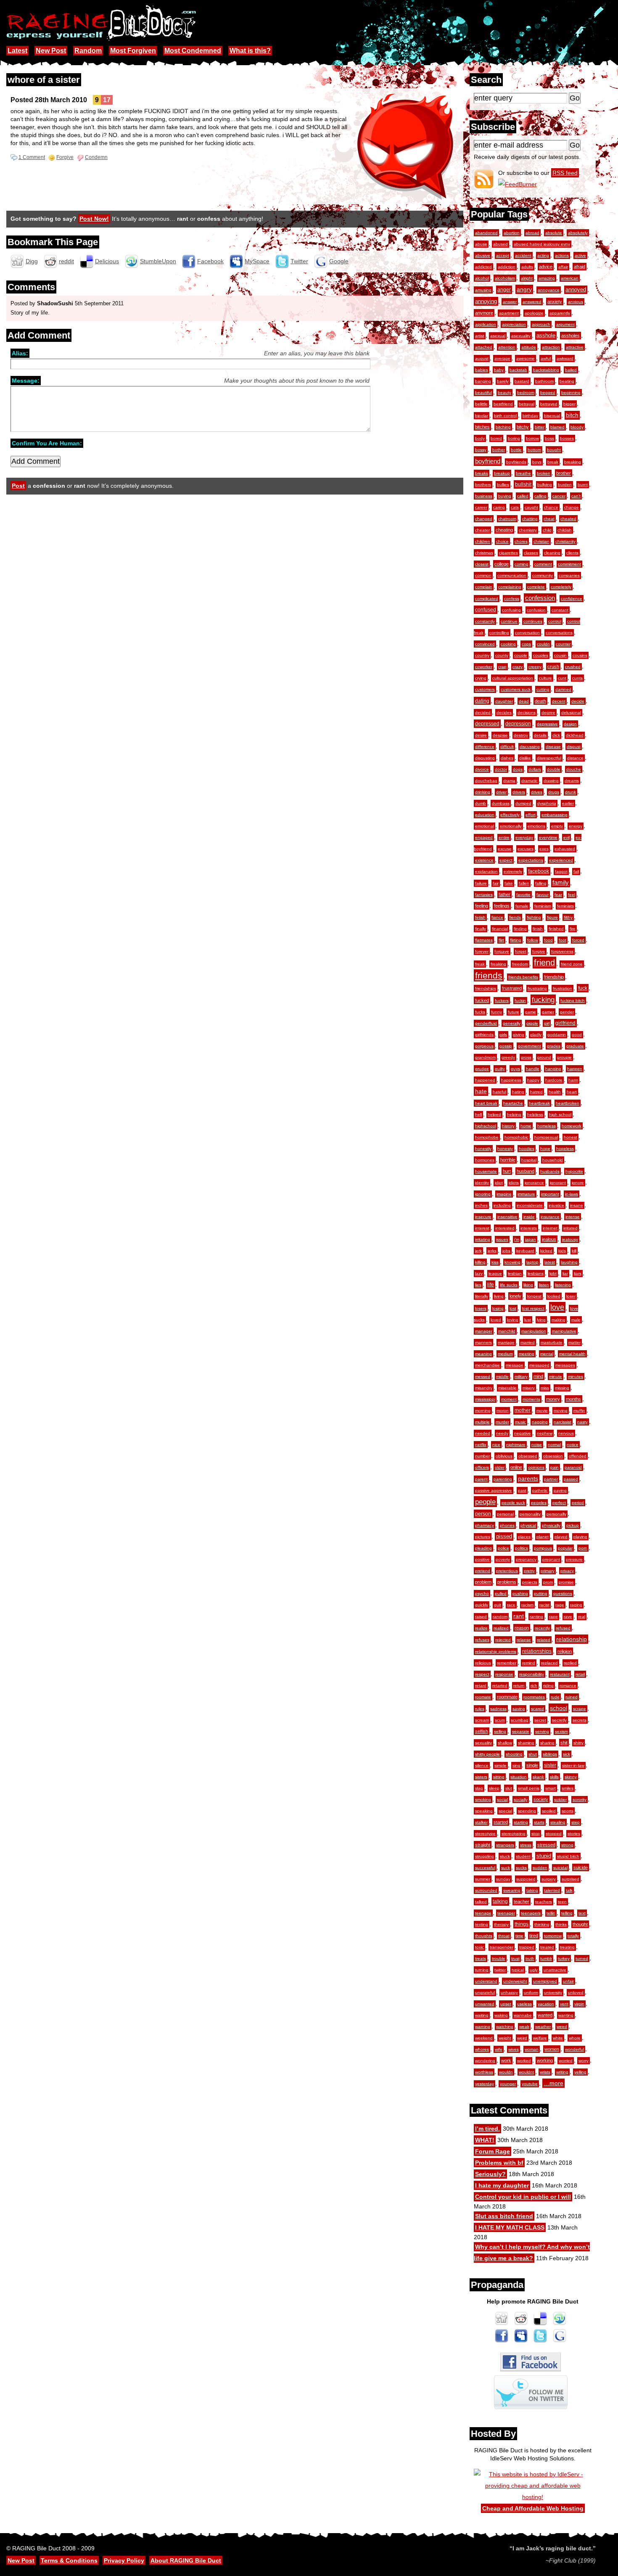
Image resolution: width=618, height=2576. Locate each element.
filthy (568, 917)
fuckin (520, 1001)
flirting (516, 940)
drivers (519, 792)
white (558, 2038)
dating (482, 701)
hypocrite (574, 1171)
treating (567, 1947)
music (520, 1422)
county (502, 655)
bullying (545, 485)
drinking (483, 792)
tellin (551, 1913)
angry (524, 289)
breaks (482, 473)
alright (527, 278)
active (580, 255)
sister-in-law (573, 1765)
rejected (503, 1640)
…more (553, 2083)
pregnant (551, 1559)
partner (551, 1479)
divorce (482, 769)
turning (482, 1970)
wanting (566, 2015)
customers (485, 689)
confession (540, 598)
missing (562, 1388)
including (502, 1205)
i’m (517, 1239)
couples (541, 655)
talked (481, 1902)
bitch (572, 415)
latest (550, 1262)
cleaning (552, 553)
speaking (484, 1811)
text (582, 1913)
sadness (498, 1709)
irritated (570, 1228)
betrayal (527, 404)
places (524, 1537)
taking (532, 1890)
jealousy (570, 1239)
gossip (506, 1046)
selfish (482, 1731)
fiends (515, 917)
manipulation (534, 1331)
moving (561, 1411)
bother (499, 450)
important (550, 1194)
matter (574, 1342)
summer (483, 1879)
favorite (523, 895)
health (555, 1092)
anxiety (555, 302)
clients (572, 553)
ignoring (483, 1194)
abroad (532, 233)
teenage (483, 1913)
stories (574, 1834)
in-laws (572, 1194)
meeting (527, 1354)
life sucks (509, 1285)
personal (505, 1514)
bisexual (552, 416)
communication (512, 575)
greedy (508, 1057)
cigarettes (508, 553)
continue (509, 621)
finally (481, 929)
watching (505, 2027)
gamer (548, 1012)
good (577, 1035)
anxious (576, 302)
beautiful (483, 393)
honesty (505, 1149)
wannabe (523, 2015)
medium (505, 1354)
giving (519, 1035)
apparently (560, 313)
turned (582, 1958)
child (547, 530)
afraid (580, 267)
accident (523, 255)
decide (578, 701)
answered (532, 302)
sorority (580, 1800)
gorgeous (484, 1046)
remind (529, 1663)
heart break (486, 1103)
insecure (483, 1217)
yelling (580, 2072)
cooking (508, 644)
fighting (534, 917)
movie (542, 1411)
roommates (534, 1697)
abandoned (486, 233)
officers (482, 1467)
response (504, 1674)
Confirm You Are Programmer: (47, 443)
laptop (532, 1262)
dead (524, 701)
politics (522, 1548)
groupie (564, 1057)
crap (502, 667)
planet (543, 1537)
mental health (572, 1354)
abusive (483, 255)
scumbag (520, 1720)
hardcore (554, 1080)
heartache (513, 1103)
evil (566, 837)
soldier (560, 1800)
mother (523, 1410)
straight (483, 1845)
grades (554, 1046)
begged (548, 393)
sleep (494, 1788)
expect (506, 860)
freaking (498, 964)
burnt (583, 485)
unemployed (545, 1981)
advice (546, 267)
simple (500, 1765)
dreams (572, 781)
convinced (485, 644)
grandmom (485, 1057)
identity (482, 1183)
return (519, 1686)
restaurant (560, 1674)
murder (502, 1422)
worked (524, 2061)
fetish (480, 917)
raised (481, 1617)
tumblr (546, 1958)
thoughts (484, 1936)
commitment (569, 564)
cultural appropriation (513, 678)
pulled (501, 1593)
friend (544, 963)
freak (480, 964)
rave (568, 1617)
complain (484, 587)
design (570, 724)
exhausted (565, 849)
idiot (499, 1183)
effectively (510, 815)
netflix (481, 1445)
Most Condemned (193, 51)
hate (481, 1091)
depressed (487, 724)
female (522, 906)
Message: (26, 381)
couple (521, 655)
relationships (537, 1651)
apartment (509, 313)
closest (482, 564)
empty (557, 826)
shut (533, 1754)
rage (560, 1605)
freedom (520, 964)
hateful (499, 1092)
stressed (546, 1845)
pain (555, 1467)
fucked (482, 1000)
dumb (481, 803)
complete (536, 587)
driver (501, 792)
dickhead (575, 735)
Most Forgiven (133, 51)
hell (478, 1115)
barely (503, 381)
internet (550, 1228)
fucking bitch (573, 1001)
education (485, 815)
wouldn (506, 2072)
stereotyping (514, 1834)
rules (480, 1709)
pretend (483, 1571)
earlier (568, 803)
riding (548, 1686)
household (553, 1160)
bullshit (523, 484)
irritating (483, 1239)
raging (576, 1605)
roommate (507, 1697)
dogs (518, 769)
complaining (510, 587)
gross (526, 1057)
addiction (507, 267)
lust (528, 1320)
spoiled (549, 1811)
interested (505, 1228)
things (522, 1924)
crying (481, 678)
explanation (486, 871)
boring (514, 438)
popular (565, 1548)
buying (505, 496)
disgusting (485, 758)
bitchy (523, 427)
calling (540, 496)
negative (523, 1433)
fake (509, 883)
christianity (565, 541)
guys (515, 1069)
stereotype (485, 1834)
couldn (543, 644)
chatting (530, 519)
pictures (483, 1537)
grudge (482, 1069)
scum (500, 1720)
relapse (524, 1640)
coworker (484, 667)
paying (560, 1490)
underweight (515, 1981)
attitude (529, 347)
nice (496, 1445)
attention (507, 347)
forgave (502, 951)
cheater (482, 530)
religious (483, 1663)
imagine (504, 1194)
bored (496, 438)
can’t (576, 496)
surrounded (486, 1890)
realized (501, 1628)
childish (565, 530)
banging (483, 381)
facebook (539, 871)
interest (482, 1228)
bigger (569, 404)
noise (537, 1445)
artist (480, 336)
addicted (483, 267)
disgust (574, 747)
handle (533, 1069)
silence (482, 1765)
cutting (543, 689)
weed (562, 2027)
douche (574, 769)
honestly (483, 1149)
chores (521, 541)
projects (530, 1582)
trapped (527, 1947)
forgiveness (562, 951)
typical (518, 1970)
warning (483, 2027)
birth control (505, 416)
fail (576, 871)
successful (485, 1868)
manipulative (564, 1331)
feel (572, 895)
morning (483, 1411)
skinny (571, 1777)
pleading (483, 1548)
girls (503, 1035)
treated (547, 1947)
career (481, 507)
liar (565, 1273)
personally (556, 1514)
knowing (512, 1262)
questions (563, 1593)
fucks (480, 1012)
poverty (503, 1559)
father (504, 894)
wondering (485, 2061)
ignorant (558, 1183)
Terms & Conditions (69, 2560)
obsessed (528, 1456)
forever (482, 951)
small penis (529, 1788)
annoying (486, 301)
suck (506, 1868)
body (480, 438)
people (485, 1502)
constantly (485, 621)
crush (553, 666)
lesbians (536, 1273)
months (573, 1399)
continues (533, 621)
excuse (505, 849)
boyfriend (488, 461)
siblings (550, 1754)
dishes (507, 758)
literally (482, 1296)
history (508, 1126)
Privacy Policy (124, 2560)
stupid (544, 1856)
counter (563, 644)
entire (504, 837)
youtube (530, 2084)
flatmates (484, 940)
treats (481, 1958)
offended (578, 1456)
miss (545, 1388)
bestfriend (503, 404)
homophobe (487, 1137)
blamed (557, 427)
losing (498, 1308)
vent (564, 2004)
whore (575, 2038)
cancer (559, 496)
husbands (550, 1171)
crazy (518, 667)
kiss (495, 1262)
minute (556, 1377)
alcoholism (505, 278)
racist (544, 1605)
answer (510, 302)
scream (482, 1720)
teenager (506, 1913)
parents (528, 1479)
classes (531, 553)
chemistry (528, 530)
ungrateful (485, 1993)
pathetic (540, 1490)
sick (566, 1754)
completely (561, 587)
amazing (547, 278)
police (503, 1548)
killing (480, 1262)
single (532, 1765)
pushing (520, 1593)
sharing (547, 1743)
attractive (575, 347)
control (555, 621)
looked (554, 1296)
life (491, 1285)
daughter (504, 701)
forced (578, 940)
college (502, 564)
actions (562, 255)
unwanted (485, 2004)
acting (543, 255)
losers (481, 1308)
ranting (536, 1617)
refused (563, 1628)
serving (542, 1731)
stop (536, 1834)
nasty (582, 1422)
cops (526, 644)
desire (481, 735)
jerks (492, 1251)
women (552, 2049)
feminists (565, 906)
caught (531, 507)
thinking (542, 1924)
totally (573, 1936)
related (544, 1640)
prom (548, 1582)
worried (566, 2061)
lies (478, 1285)
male (576, 1320)
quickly (482, 1605)
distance (575, 758)
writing (562, 2072)
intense (573, 1217)
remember (507, 1663)
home (526, 1126)
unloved (576, 1993)
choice (502, 541)
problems (507, 1582)
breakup (502, 473)
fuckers (502, 1001)
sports (568, 1811)
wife (499, 2049)
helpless (535, 1115)
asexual (498, 336)
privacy (567, 1571)
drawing (551, 781)
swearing (512, 1890)
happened (485, 1080)
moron (503, 1411)
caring (499, 507)
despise (500, 735)
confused (486, 610)
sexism (561, 1731)
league (495, 1273)
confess (512, 599)
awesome (526, 358)
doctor (501, 769)
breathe (523, 473)
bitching (503, 427)
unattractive (555, 1970)
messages (565, 1365)
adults (527, 267)
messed (483, 1377)
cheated (568, 519)
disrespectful (549, 758)
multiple (482, 1422)
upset (506, 2004)
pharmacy (485, 1525)
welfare (540, 2038)
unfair (568, 1981)
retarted (500, 1686)
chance (551, 507)
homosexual (546, 1137)
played (561, 1537)
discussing (530, 747)
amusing (483, 290)
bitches (482, 427)
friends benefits (523, 977)
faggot (561, 871)
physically (551, 1525)
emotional (485, 826)
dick (556, 735)
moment (509, 1399)
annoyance (549, 290)
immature (526, 1194)
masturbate (552, 1342)
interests (529, 1228)
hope (545, 1149)
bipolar (482, 416)
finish (538, 929)
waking (501, 2015)
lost (513, 1308)
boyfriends (516, 462)
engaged (484, 837)
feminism (543, 906)
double (554, 769)
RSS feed (565, 173)
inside (529, 1217)
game (531, 1012)
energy (576, 826)
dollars (535, 769)
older (500, 1467)
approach (541, 324)
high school (560, 1115)
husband (526, 1171)
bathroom (544, 381)
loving (513, 1320)
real (582, 1617)
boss (549, 438)
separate (521, 1731)
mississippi (485, 1399)
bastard (522, 381)
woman (532, 2049)
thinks (561, 1924)
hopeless (565, 1149)
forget (521, 951)
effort (531, 815)
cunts (577, 678)
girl (547, 1023)
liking (528, 1285)
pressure (574, 1559)
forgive (539, 951)
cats (515, 507)
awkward (565, 358)
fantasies (484, 895)
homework (572, 1126)
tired (534, 1936)
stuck (505, 1856)
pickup (573, 1525)
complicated (487, 599)
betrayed (549, 404)
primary (548, 1571)
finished (556, 929)
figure (552, 917)
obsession (553, 1456)
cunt (562, 678)
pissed (504, 1537)
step (576, 1822)
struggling (485, 1856)
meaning (483, 1354)
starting (521, 1822)
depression (518, 724)
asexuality (521, 336)
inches (481, 1205)
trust (515, 1958)
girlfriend (565, 1023)
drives (537, 792)
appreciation (514, 324)
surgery (549, 1879)
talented (552, 1890)
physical (528, 1525)
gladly (536, 1035)
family (561, 883)
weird (522, 2038)
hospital (529, 1160)
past (522, 1490)
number (482, 1456)
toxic (479, 1947)
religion (565, 1651)
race (511, 1605)
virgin (579, 2004)
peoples (539, 1503)
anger (504, 290)
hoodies (527, 1149)
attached (484, 347)
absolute (554, 233)
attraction (551, 347)
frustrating (537, 988)
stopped (554, 1834)
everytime (548, 837)
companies (569, 575)
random (500, 1617)
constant (560, 610)
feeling (482, 906)
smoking (483, 1800)
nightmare (516, 1445)
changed (484, 519)
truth (530, 1958)
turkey (564, 1958)
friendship (554, 977)
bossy (481, 450)
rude (555, 1697)
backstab (518, 370)
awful (546, 358)
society (541, 1799)
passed (571, 1479)
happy (533, 1080)
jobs (506, 1251)
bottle (516, 450)
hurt (507, 1171)
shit (564, 1743)
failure (481, 883)
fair (496, 883)
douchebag (486, 781)
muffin (579, 1411)
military (521, 1377)
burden (565, 485)
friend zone (572, 964)
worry (584, 2061)
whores (482, 2049)
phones (507, 1525)
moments (531, 1399)
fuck (583, 988)
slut (509, 1788)
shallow (505, 1743)
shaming (526, 1743)
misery (529, 1388)
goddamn (557, 1035)
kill (574, 1251)
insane (577, 1205)
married (528, 1342)
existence (484, 860)
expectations (531, 860)
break (553, 462)
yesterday (485, 2084)
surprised (570, 1879)
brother (564, 473)
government (530, 1046)
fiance (497, 917)
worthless (484, 2072)
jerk (478, 1251)
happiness (511, 1080)
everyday (524, 837)
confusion (536, 610)
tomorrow (553, 1936)
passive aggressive (494, 1490)
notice (573, 1445)
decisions (527, 713)
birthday (530, 416)
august (482, 358)
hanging (553, 1069)
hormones (485, 1160)
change (572, 507)
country (482, 655)
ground (544, 1057)
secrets (580, 1720)
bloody (577, 427)
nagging (540, 1422)
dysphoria (547, 803)
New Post (51, 51)
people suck (513, 1503)
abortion (512, 233)
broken (544, 473)
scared (537, 1709)
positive (482, 1559)
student (523, 1856)
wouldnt (526, 2072)
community (543, 575)
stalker (481, 1822)
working (545, 2060)
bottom (534, 450)
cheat (549, 519)
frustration (563, 988)
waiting (482, 2015)
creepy (535, 667)
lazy (479, 1273)
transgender (502, 1947)
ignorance (534, 1183)
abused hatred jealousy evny (542, 244)
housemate (486, 1171)
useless (524, 2004)
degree (548, 713)
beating (567, 381)
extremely (513, 871)
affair (563, 267)
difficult (507, 747)
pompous (543, 1548)
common (483, 575)
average (502, 358)
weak (524, 2027)
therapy (501, 1924)
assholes (570, 336)
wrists (545, 2072)
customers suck (516, 689)
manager (484, 1331)
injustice (556, 1205)
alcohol (482, 278)
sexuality (483, 1743)
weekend (484, 2038)
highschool (486, 1126)
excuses (526, 849)
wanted (545, 2015)
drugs (554, 792)
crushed (573, 667)
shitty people (487, 1754)
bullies (503, 485)
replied (570, 1663)
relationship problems (496, 1652)
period (578, 1503)
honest (570, 1137)
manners (483, 1342)
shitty (578, 1743)
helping (514, 1115)
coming (522, 564)
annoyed (576, 290)
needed (483, 1433)
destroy (521, 735)
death (540, 701)
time (519, 1936)
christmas (484, 553)
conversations (559, 633)
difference (485, 747)
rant (519, 1616)
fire (573, 929)
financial (500, 929)
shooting (514, 1754)
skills (554, 1777)
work (506, 2060)
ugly (534, 1970)
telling (567, 1913)
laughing (569, 1262)
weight (505, 2038)
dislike (525, 758)
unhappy (509, 1993)
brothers (483, 485)
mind (538, 1376)
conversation (527, 633)
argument (565, 324)
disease (553, 747)
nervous (566, 1433)
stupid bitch (568, 1856)
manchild (507, 1331)
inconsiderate (530, 1205)
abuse (481, 244)
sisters (481, 1777)
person (483, 1514)
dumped (523, 803)
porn (583, 1548)
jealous (549, 1239)
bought (554, 450)
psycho (482, 1593)
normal (554, 1445)
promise (566, 1582)
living (499, 1296)
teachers (544, 1902)
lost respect (533, 1308)
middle (502, 1377)
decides (504, 713)
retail (580, 1674)
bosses (567, 438)
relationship (572, 1639)
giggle (532, 1023)
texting (482, 1924)
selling (500, 1731)
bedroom (526, 393)
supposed (526, 1879)
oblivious (504, 1456)
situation (519, 1777)
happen (575, 1069)
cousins (580, 655)
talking (500, 1902)
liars (578, 1273)
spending (527, 1811)
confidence (572, 599)
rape (553, 1617)
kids (562, 1251)
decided (483, 713)
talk (569, 1890)
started (501, 1822)
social (502, 1800)
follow (533, 940)
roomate (483, 1697)
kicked (546, 1251)
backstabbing (546, 370)
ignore (578, 1183)
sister (550, 1765)
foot (563, 940)
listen (544, 1285)
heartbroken (568, 1103)
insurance (550, 1217)
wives (514, 2049)
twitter (500, 1970)
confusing (511, 610)
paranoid (573, 1467)
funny (497, 1012)
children (483, 541)
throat (504, 1936)
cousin (560, 655)
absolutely (578, 233)
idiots (514, 1183)
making (559, 1320)
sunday (503, 1879)
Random (88, 51)
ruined (572, 1697)
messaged (539, 1365)
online (516, 1467)
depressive (547, 724)
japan (531, 1239)
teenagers (531, 1913)
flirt (501, 940)
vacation (546, 2004)
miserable (507, 1388)
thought (580, 1924)
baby (499, 370)
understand (486, 1981)
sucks (521, 1868)
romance (568, 1686)
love (557, 1307)
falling (541, 883)
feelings (502, 906)
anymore (484, 313)
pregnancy (526, 1559)
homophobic (516, 1137)
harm (573, 1080)
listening (563, 1285)
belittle (481, 404)
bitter (540, 427)
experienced (561, 860)
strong (567, 1845)
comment (543, 564)
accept (503, 255)
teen (562, 1902)
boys (537, 462)
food (548, 940)
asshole (546, 336)
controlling (499, 633)
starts (539, 1822)
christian (541, 541)
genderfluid (486, 1023)
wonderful (574, 2049)
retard (481, 1686)
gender (567, 1012)
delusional (571, 713)
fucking (543, 1000)
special (505, 1811)
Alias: (20, 353)
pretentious (507, 1571)
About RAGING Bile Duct (186, 2560)
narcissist (563, 1422)
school (559, 1708)
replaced (549, 1663)
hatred (536, 1092)
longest (534, 1296)
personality (530, 1514)
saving (519, 1709)
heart (572, 1092)
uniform (531, 1993)
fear (558, 895)
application (486, 324)
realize (481, 1628)
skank (538, 1777)
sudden (540, 1868)
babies (482, 370)
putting (541, 1593)
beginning (571, 393)
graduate (575, 1046)
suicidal (560, 1868)
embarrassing (555, 815)
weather (543, 2027)
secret (540, 1720)
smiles (568, 1788)
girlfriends (484, 1035)
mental (547, 1354)
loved (496, 1320)
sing (516, 1765)
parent (481, 1479)
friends (489, 975)
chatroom (507, 519)
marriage (506, 1342)
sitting (499, 1777)
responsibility (532, 1674)
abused (500, 244)
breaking (573, 462)
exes (544, 849)
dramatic (530, 781)
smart (551, 1788)
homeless (547, 1126)
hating (518, 1092)
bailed (571, 370)
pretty (529, 1571)
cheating (504, 530)
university (553, 1993)
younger (508, 2084)
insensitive (507, 1217)
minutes (576, 1377)
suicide (581, 1867)
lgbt (553, 1273)
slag (479, 1788)
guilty (500, 1069)
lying (541, 1320)
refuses (482, 1640)
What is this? (250, 51)
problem (483, 1582)
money (553, 1399)
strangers (505, 1845)
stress (526, 1845)
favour (543, 895)
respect (482, 1674)
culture (545, 678)
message (515, 1365)
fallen (524, 883)
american (570, 278)
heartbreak (539, 1103)
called (523, 496)
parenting (503, 1479)
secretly (559, 1720)
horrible (508, 1160)
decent (559, 701)
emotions (536, 826)
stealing (558, 1822)
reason (522, 1628)
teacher (522, 1902)
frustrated (512, 988)
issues (502, 1239)
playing (580, 1537)
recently (542, 1628)
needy (502, 1433)
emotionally (511, 826)
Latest (17, 51)
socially (521, 1800)
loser (571, 1296)
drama (509, 781)
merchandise (487, 1365)
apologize (534, 313)
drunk (570, 792)
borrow (532, 438)
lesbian (515, 1273)
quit (498, 1605)
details (540, 735)
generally (512, 1023)
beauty (504, 393)
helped (494, 1115)
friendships (486, 988)
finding (520, 929)
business (484, 496)
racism (527, 1605)
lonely (515, 1296)
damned (563, 689)
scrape (580, 1709)
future (514, 1012)
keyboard (525, 1251)
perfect (559, 1503)
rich (534, 1686)
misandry (484, 1388)
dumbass (501, 803)
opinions (536, 1467)
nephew (545, 1433)
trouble (499, 1958)
